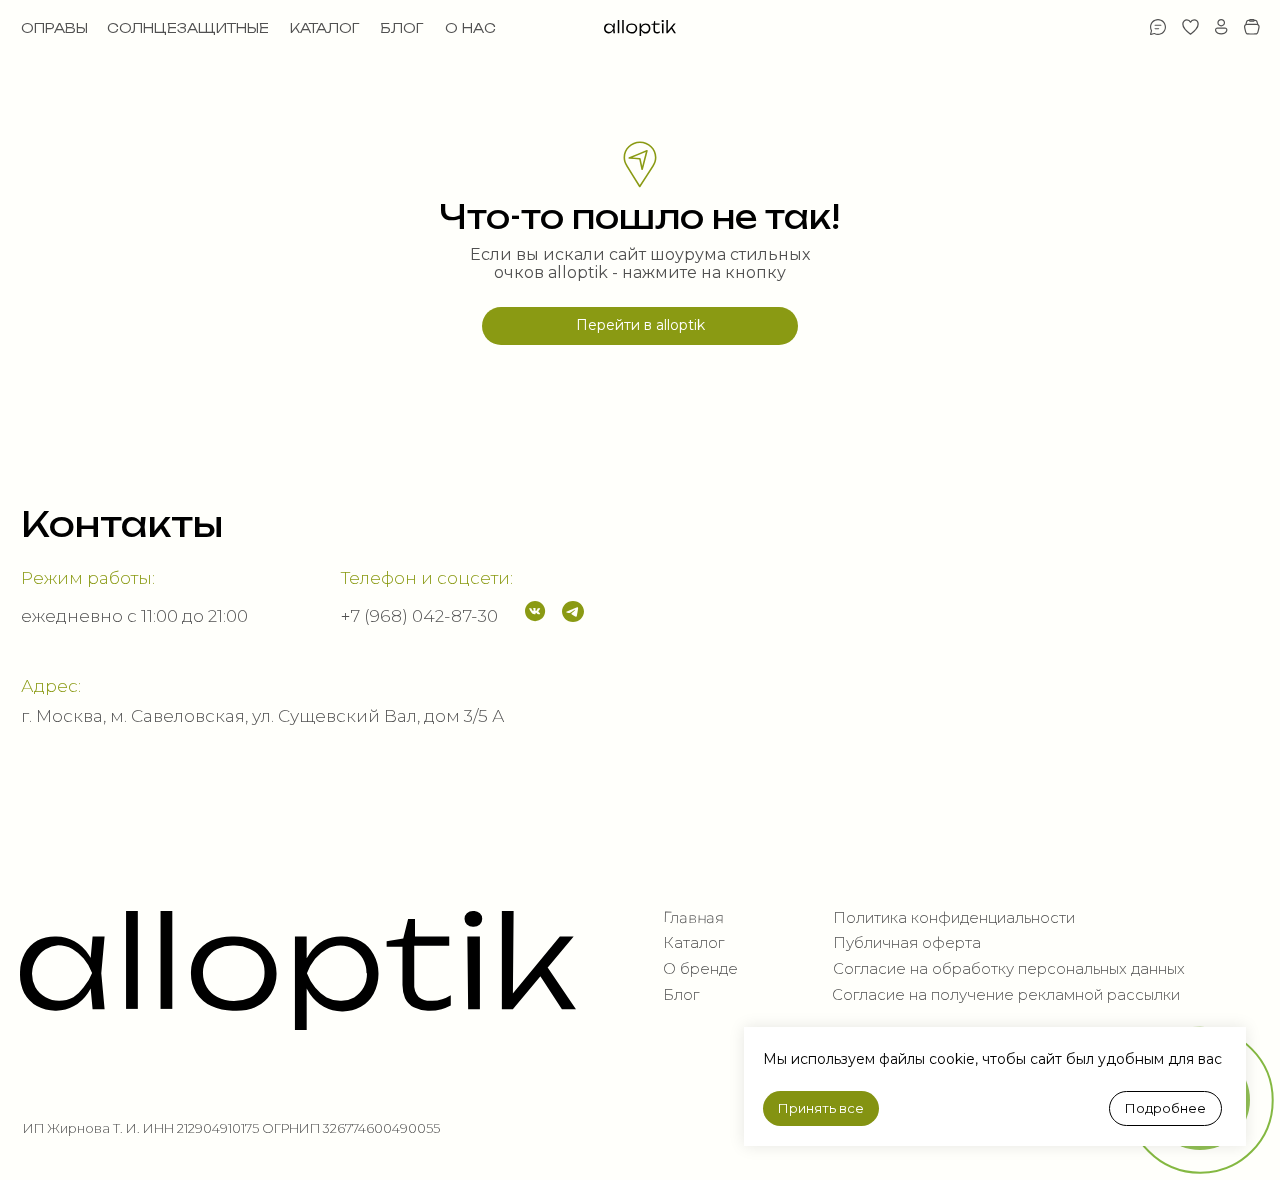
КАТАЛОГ (324, 28)
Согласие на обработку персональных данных (1009, 969)
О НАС (470, 28)
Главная (692, 917)
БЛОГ (401, 28)
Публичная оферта (907, 943)
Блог (681, 995)
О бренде (700, 969)
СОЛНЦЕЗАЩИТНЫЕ (188, 28)
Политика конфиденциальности (954, 918)
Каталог (693, 943)
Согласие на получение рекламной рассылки (1006, 995)
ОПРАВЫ (54, 28)
